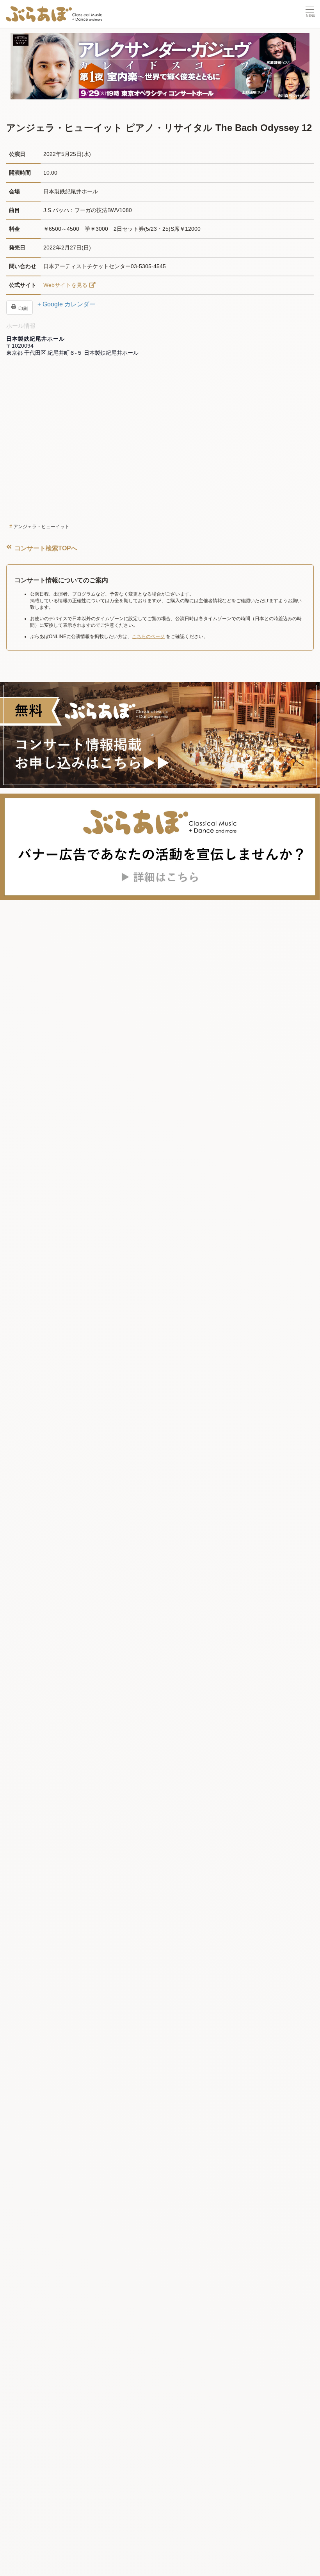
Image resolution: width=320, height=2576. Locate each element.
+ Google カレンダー (67, 304)
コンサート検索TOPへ (45, 548)
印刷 (22, 309)
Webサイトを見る (65, 285)
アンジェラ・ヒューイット (41, 527)
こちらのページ (148, 636)
